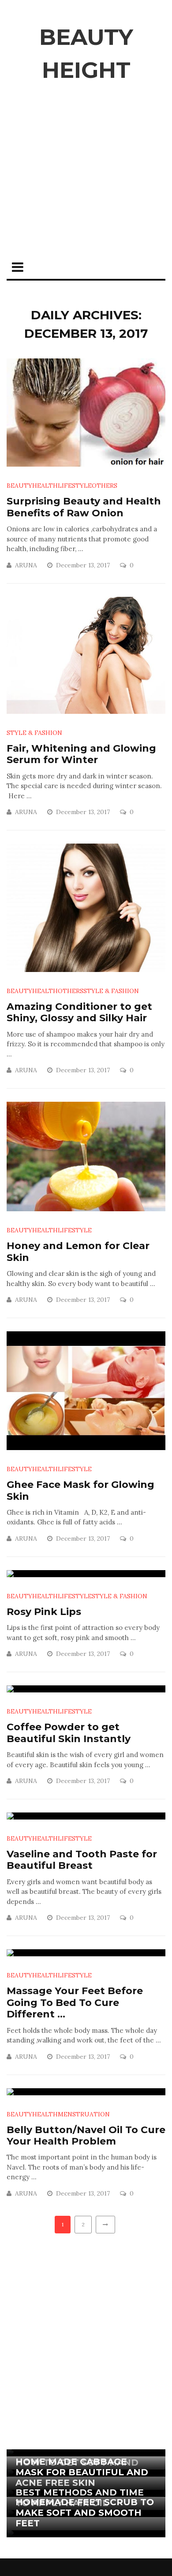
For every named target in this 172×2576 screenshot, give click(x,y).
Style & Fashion (34, 733)
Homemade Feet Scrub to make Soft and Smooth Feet (85, 2513)
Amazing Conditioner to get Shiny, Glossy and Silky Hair (79, 1012)
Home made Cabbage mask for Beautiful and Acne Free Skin (82, 2472)
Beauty (19, 486)
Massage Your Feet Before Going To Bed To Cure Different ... (75, 2002)
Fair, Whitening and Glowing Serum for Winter (81, 754)
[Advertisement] (86, 181)
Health (45, 486)
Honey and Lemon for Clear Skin (78, 1251)
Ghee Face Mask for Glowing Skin (80, 1490)
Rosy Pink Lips (44, 1612)
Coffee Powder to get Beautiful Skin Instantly (69, 1733)
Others (105, 486)
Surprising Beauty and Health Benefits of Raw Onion (84, 507)
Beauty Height (86, 54)
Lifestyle (75, 486)
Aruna (26, 565)
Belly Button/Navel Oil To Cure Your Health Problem (86, 2136)
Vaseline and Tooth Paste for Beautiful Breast (82, 1860)
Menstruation (84, 2114)
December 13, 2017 (84, 565)
